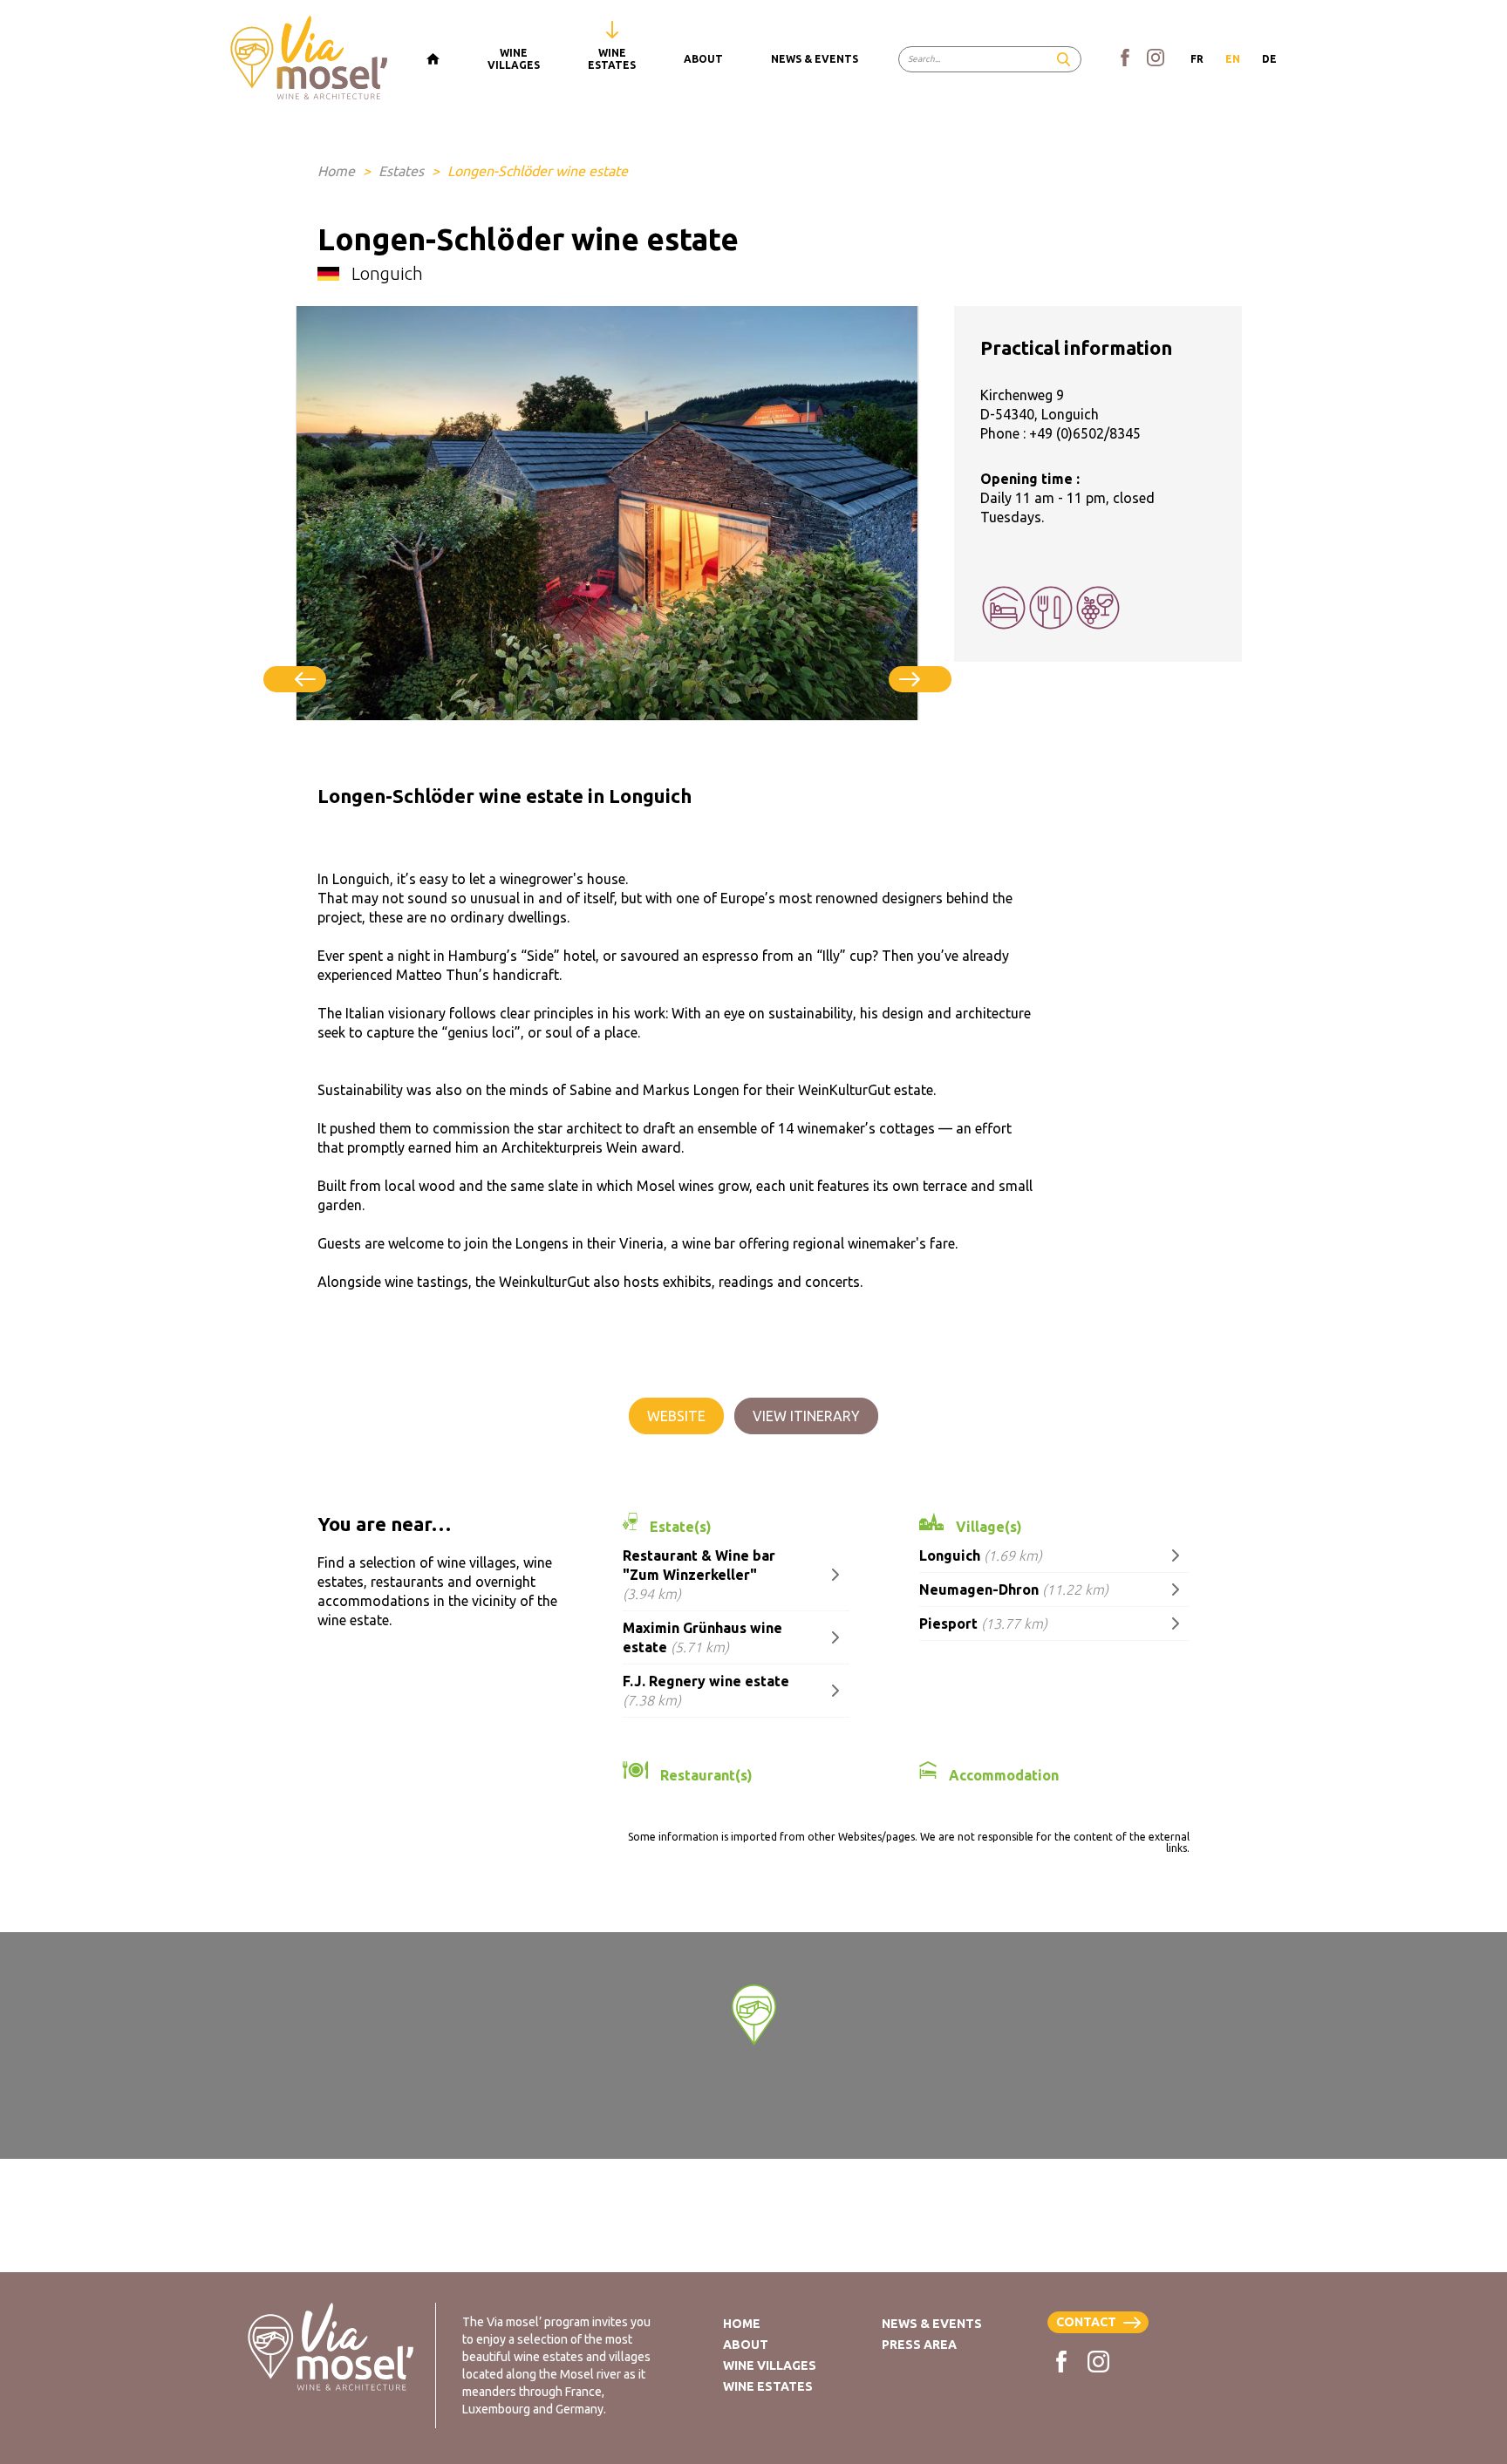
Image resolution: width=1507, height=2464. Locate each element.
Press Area (919, 2345)
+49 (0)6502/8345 (1085, 433)
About (746, 2345)
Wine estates (768, 2386)
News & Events (932, 2324)
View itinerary (806, 1416)
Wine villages (770, 2365)
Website (676, 1416)
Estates (401, 171)
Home (336, 171)
